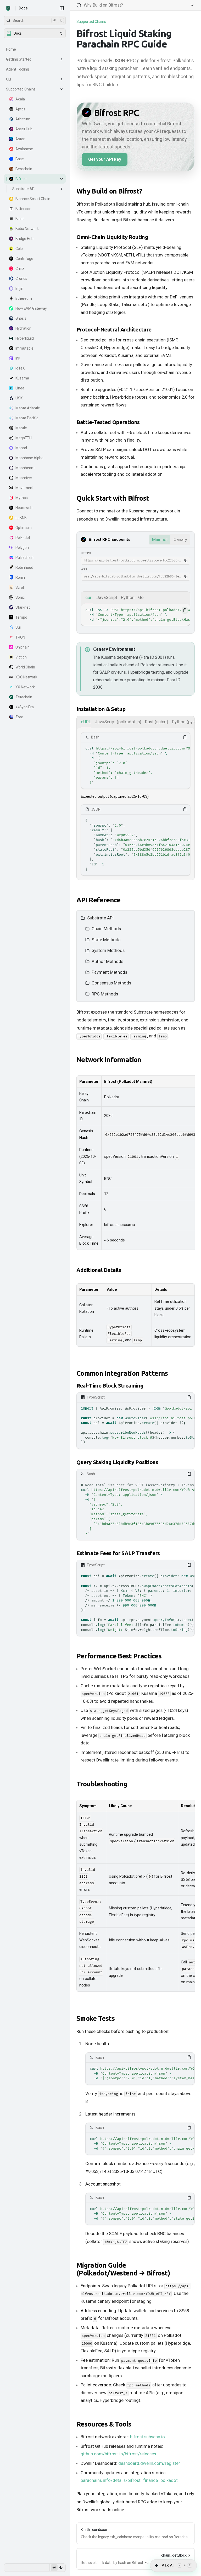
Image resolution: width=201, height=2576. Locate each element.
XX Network (25, 687)
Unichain (23, 647)
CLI (9, 79)
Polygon (22, 548)
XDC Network (26, 677)
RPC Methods (105, 994)
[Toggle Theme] (57, 2568)
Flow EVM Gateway (31, 308)
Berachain (24, 169)
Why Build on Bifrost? (109, 191)
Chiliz (20, 269)
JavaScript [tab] (107, 597)
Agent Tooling (18, 69)
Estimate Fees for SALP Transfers (118, 1553)
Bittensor (23, 209)
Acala (20, 99)
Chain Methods (106, 929)
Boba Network (27, 229)
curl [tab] (89, 597)
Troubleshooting (102, 1784)
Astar (20, 139)
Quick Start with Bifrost (113, 498)
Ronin (20, 577)
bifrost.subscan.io (147, 2437)
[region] (136, 615)
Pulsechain (24, 558)
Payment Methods (109, 972)
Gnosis (21, 318)
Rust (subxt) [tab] (157, 722)
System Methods (108, 950)
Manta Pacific (27, 418)
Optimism (24, 528)
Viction (21, 657)
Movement (24, 488)
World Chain (25, 667)
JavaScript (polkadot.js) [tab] (118, 722)
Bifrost (21, 179)
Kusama (22, 378)
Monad (21, 448)
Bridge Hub (24, 239)
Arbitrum (23, 119)
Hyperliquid (25, 338)
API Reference (99, 900)
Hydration (23, 328)
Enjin (19, 288)
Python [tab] (128, 597)
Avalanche (24, 149)
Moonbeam (25, 468)
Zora (19, 717)
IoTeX (20, 368)
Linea (20, 388)
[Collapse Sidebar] (62, 8)
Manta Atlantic (28, 408)
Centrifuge (24, 259)
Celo (19, 249)
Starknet (23, 607)
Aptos (20, 109)
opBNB (21, 518)
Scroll (20, 587)
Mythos (22, 498)
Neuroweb (24, 508)
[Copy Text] (185, 610)
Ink (18, 358)
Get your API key (105, 159)
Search (37, 20)
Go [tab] (141, 597)
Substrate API (24, 189)
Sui (18, 627)
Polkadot (23, 538)
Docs (23, 8)
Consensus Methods (111, 983)
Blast (20, 219)
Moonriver (24, 478)
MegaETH (24, 438)
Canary (180, 539)
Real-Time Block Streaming (110, 1386)
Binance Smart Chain (33, 199)
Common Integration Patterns (122, 1373)
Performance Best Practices (119, 1656)
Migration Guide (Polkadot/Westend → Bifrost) (123, 2269)
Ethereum (24, 298)
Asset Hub (24, 129)
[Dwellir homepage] (8, 8)
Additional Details (99, 1270)
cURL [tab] (86, 722)
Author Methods (107, 961)
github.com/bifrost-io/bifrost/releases (118, 2454)
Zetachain (24, 697)
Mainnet (160, 539)
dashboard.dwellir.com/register (149, 2463)
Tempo (21, 617)
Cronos (21, 279)
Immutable (24, 348)
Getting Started (19, 59)
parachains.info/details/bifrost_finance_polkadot (129, 2480)
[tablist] (136, 598)
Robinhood (24, 567)
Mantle (21, 428)
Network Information (109, 1060)
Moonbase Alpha (29, 458)
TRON (20, 637)
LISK (19, 398)
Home (11, 49)
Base (20, 159)
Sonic (20, 597)
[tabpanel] (136, 615)
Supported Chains (21, 89)
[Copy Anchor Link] (146, 191)
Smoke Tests (96, 2018)
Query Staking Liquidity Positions (117, 1462)
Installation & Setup (101, 709)
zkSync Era (25, 707)
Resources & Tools (104, 2424)
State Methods (106, 940)
